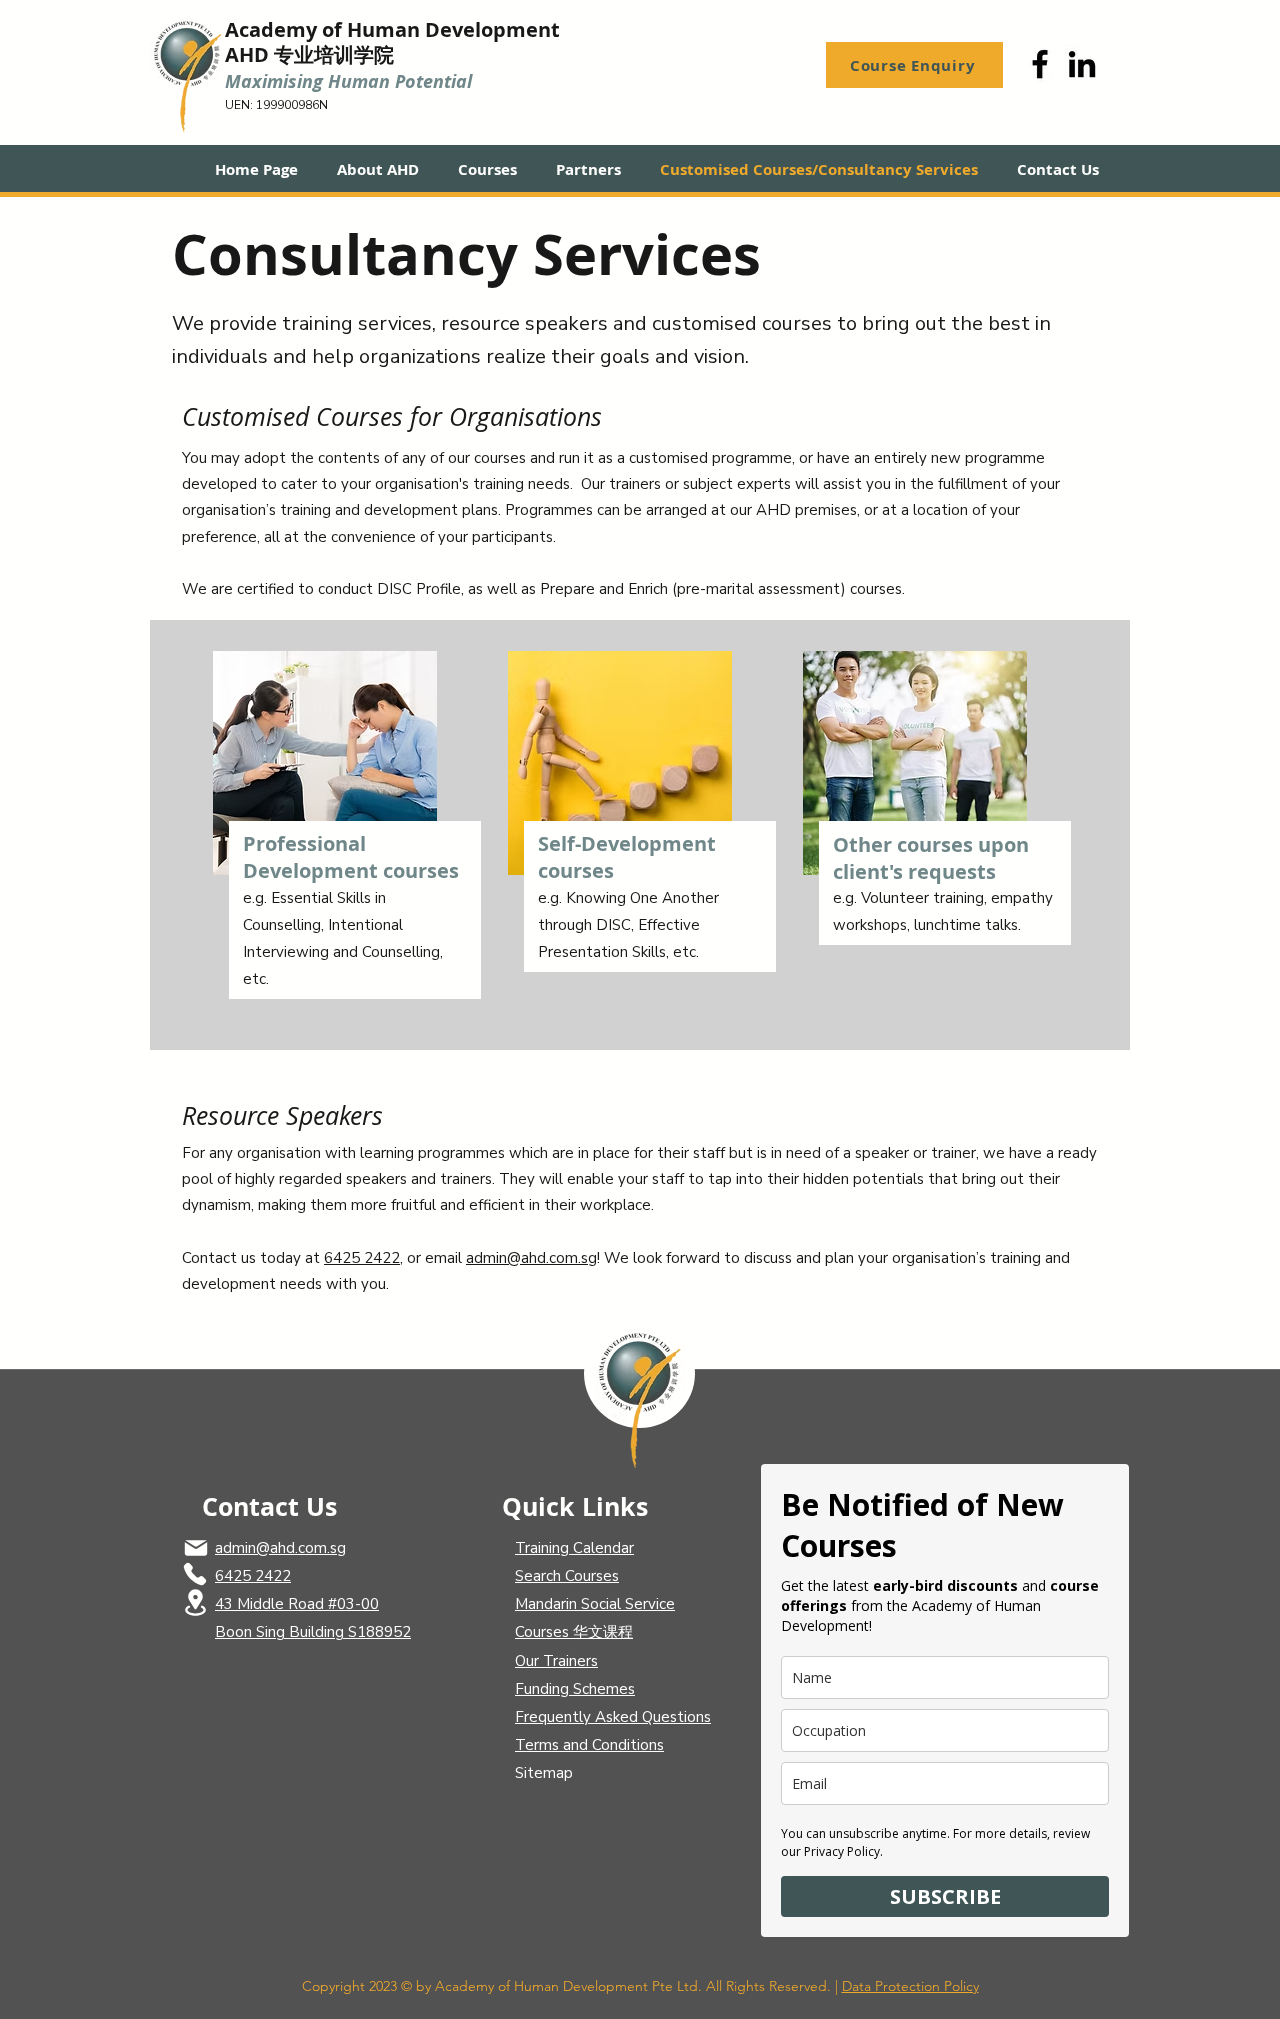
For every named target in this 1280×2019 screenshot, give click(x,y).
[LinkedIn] (1082, 64)
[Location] (195, 1602)
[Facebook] (1040, 64)
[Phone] (195, 1574)
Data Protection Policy (910, 1986)
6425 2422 (362, 1258)
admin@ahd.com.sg (531, 1258)
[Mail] (196, 1548)
